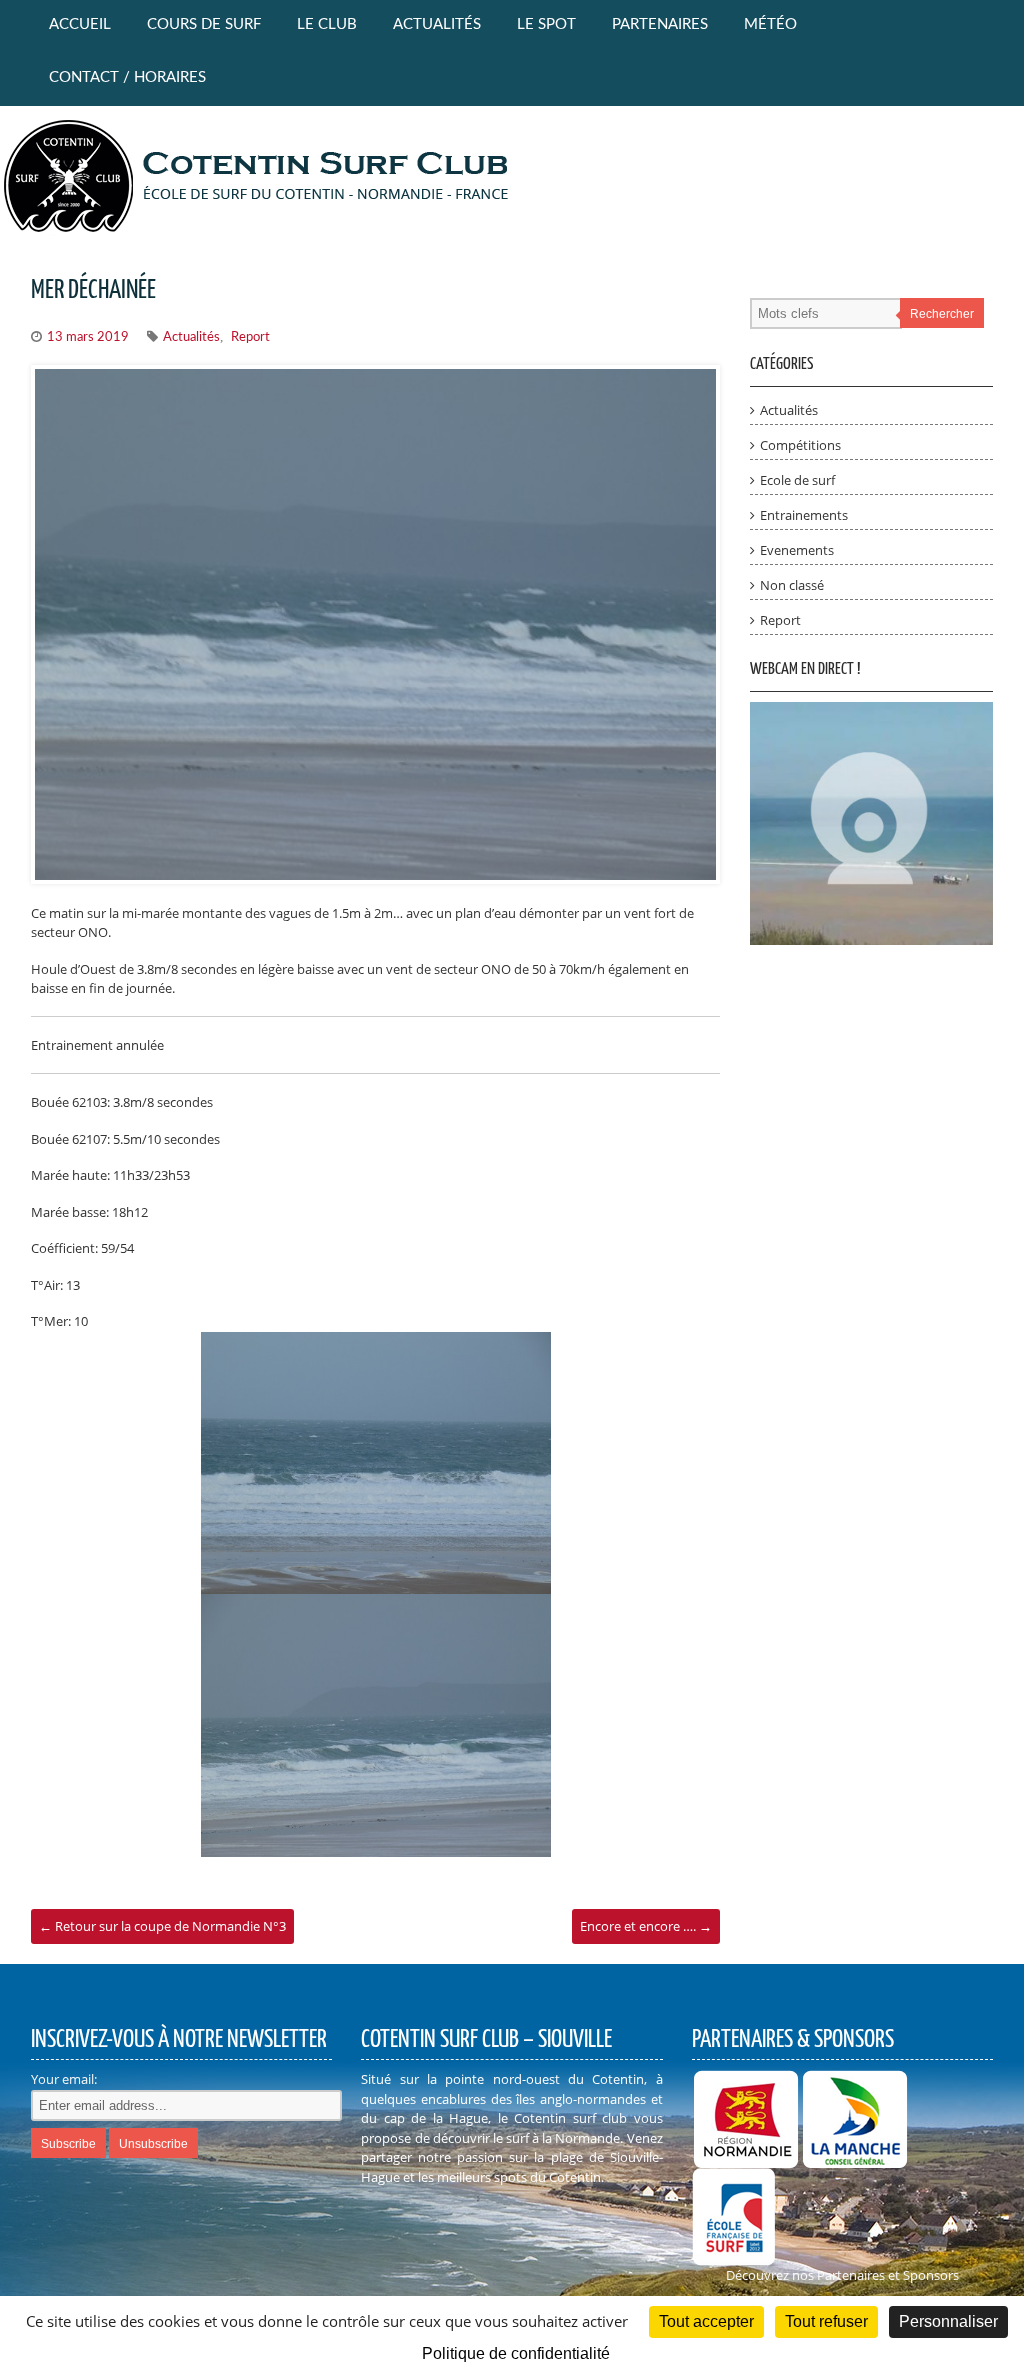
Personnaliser (948, 2321)
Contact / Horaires (127, 77)
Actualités (437, 24)
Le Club (327, 24)
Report (250, 337)
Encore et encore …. (646, 1926)
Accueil (80, 24)
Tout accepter (706, 2321)
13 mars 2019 (88, 337)
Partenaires (660, 24)
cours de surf (204, 24)
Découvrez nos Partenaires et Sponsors (842, 2275)
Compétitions (800, 445)
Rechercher (942, 314)
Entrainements (804, 515)
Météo (770, 24)
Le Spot (546, 24)
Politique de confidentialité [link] (516, 2353)
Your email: (64, 2079)
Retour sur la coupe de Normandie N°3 (162, 1926)
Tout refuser (826, 2321)
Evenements (797, 550)
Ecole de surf (797, 480)
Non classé (792, 585)
